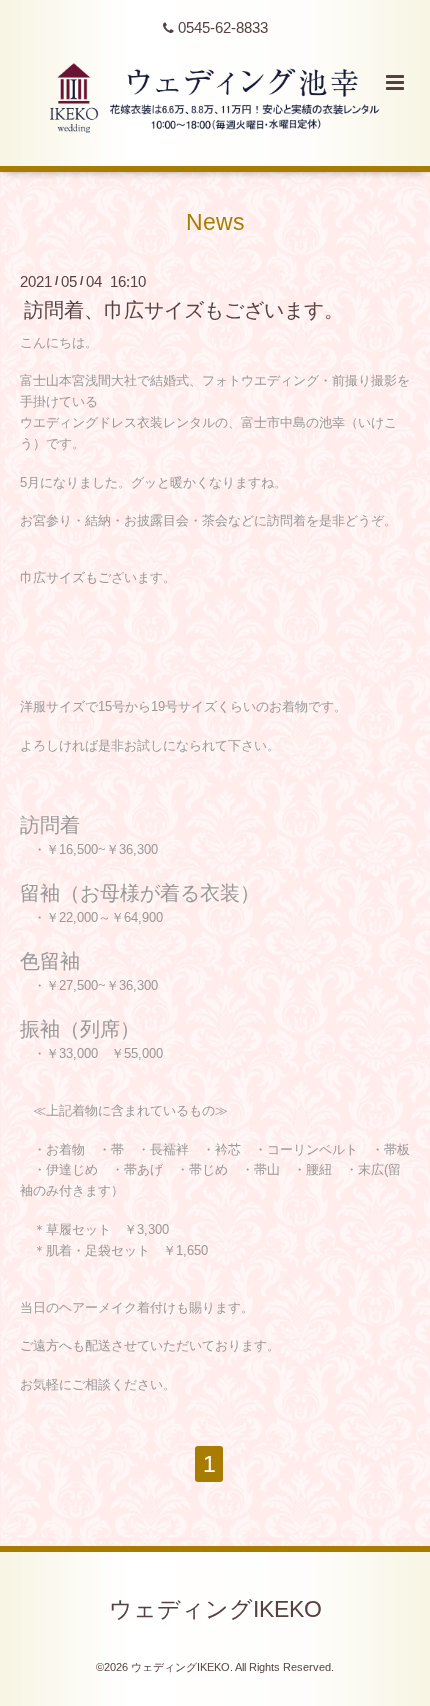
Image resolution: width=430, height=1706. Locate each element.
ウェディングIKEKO (215, 1609)
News (215, 222)
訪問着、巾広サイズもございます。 (184, 310)
